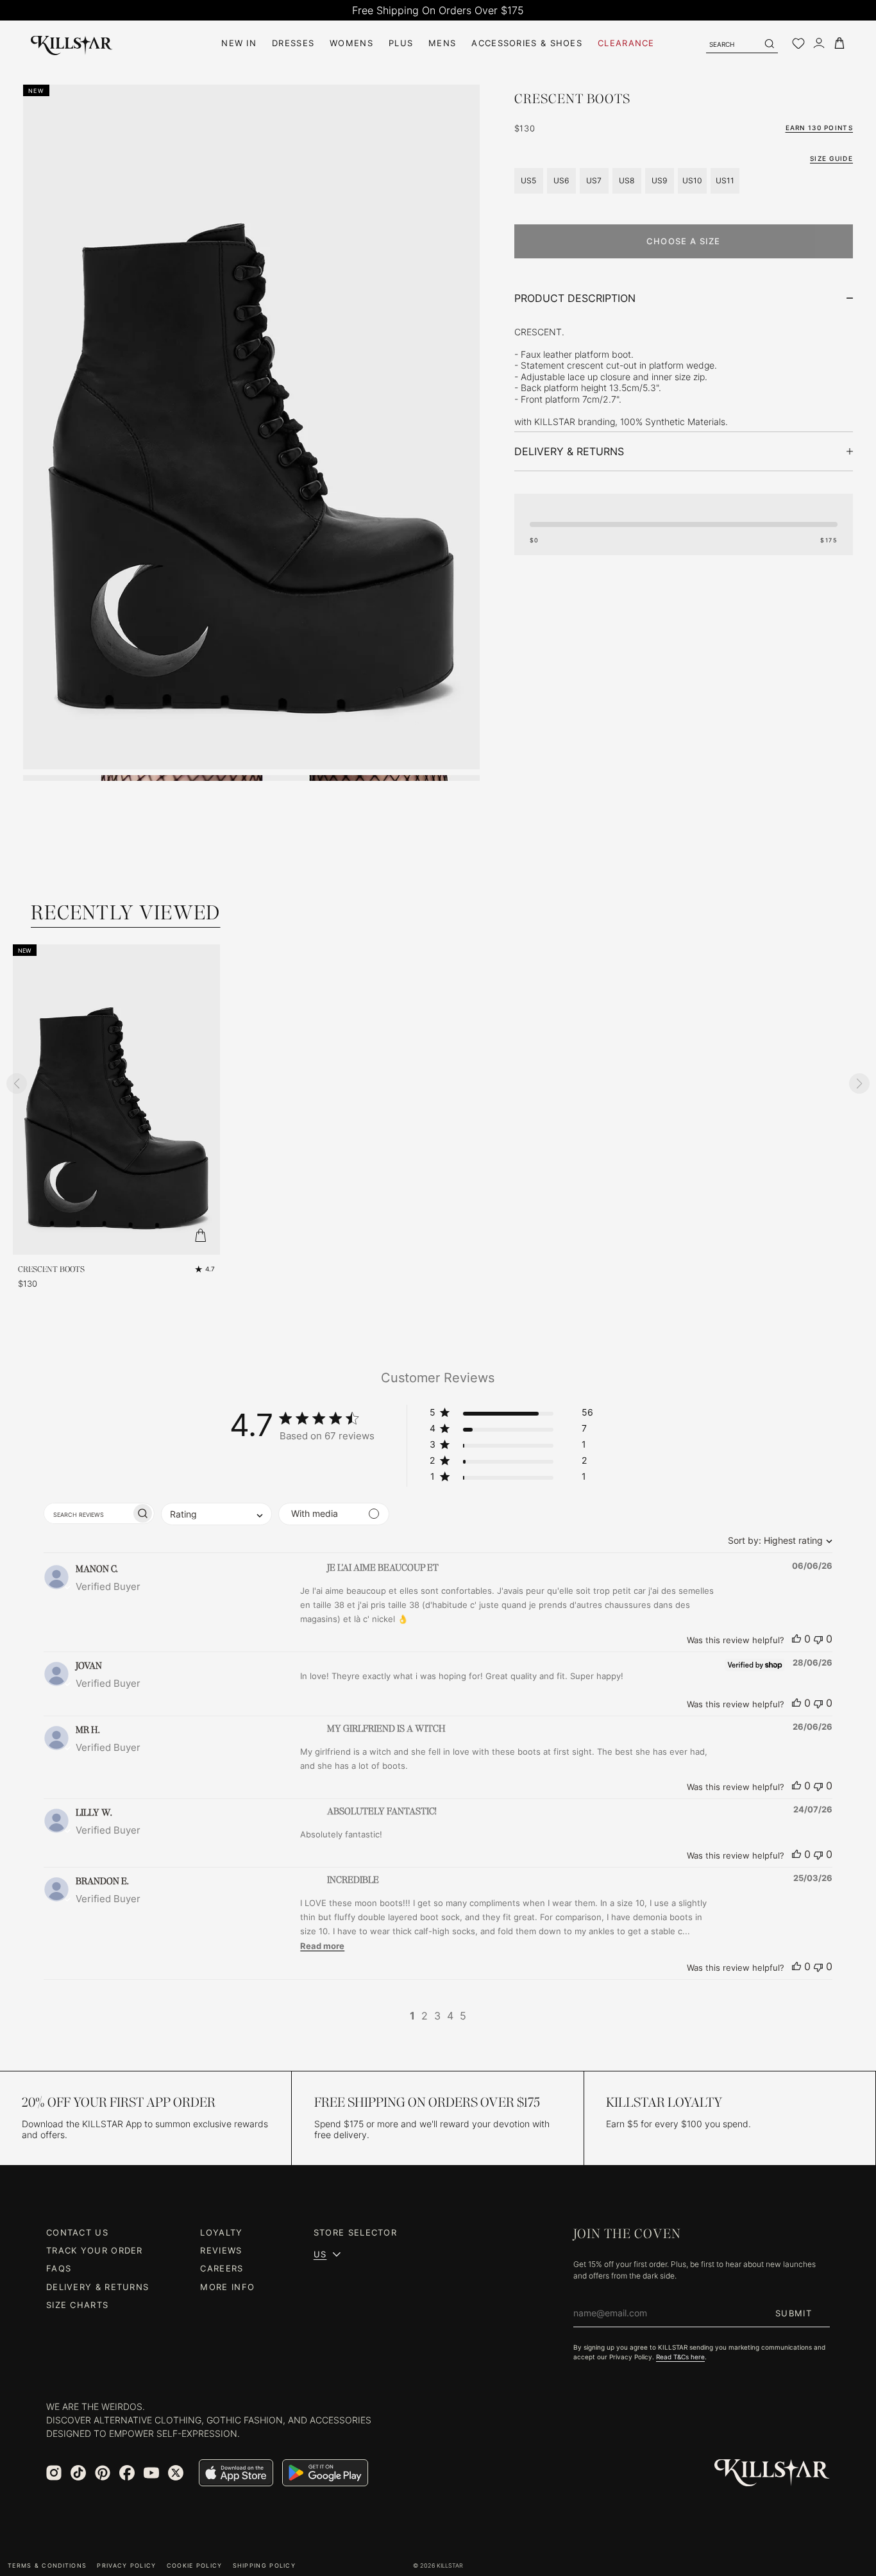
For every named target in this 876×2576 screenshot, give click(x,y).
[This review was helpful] (796, 1639)
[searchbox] (88, 1513)
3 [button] (437, 2016)
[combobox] (777, 1540)
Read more (322, 1946)
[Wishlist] (798, 44)
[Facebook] (127, 2473)
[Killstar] (772, 2473)
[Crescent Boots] (116, 1100)
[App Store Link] (236, 2473)
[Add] (201, 1235)
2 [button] (425, 2016)
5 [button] (463, 2016)
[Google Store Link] (325, 2473)
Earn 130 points (820, 128)
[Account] (819, 43)
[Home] (72, 43)
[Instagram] (54, 2473)
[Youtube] (151, 2473)
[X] (176, 2473)
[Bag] (839, 43)
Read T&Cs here (680, 2357)
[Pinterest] (103, 2473)
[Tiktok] (78, 2473)
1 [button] (412, 2016)
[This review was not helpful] (818, 1639)
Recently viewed (126, 913)
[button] (511, 1415)
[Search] (769, 44)
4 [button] (450, 2016)
